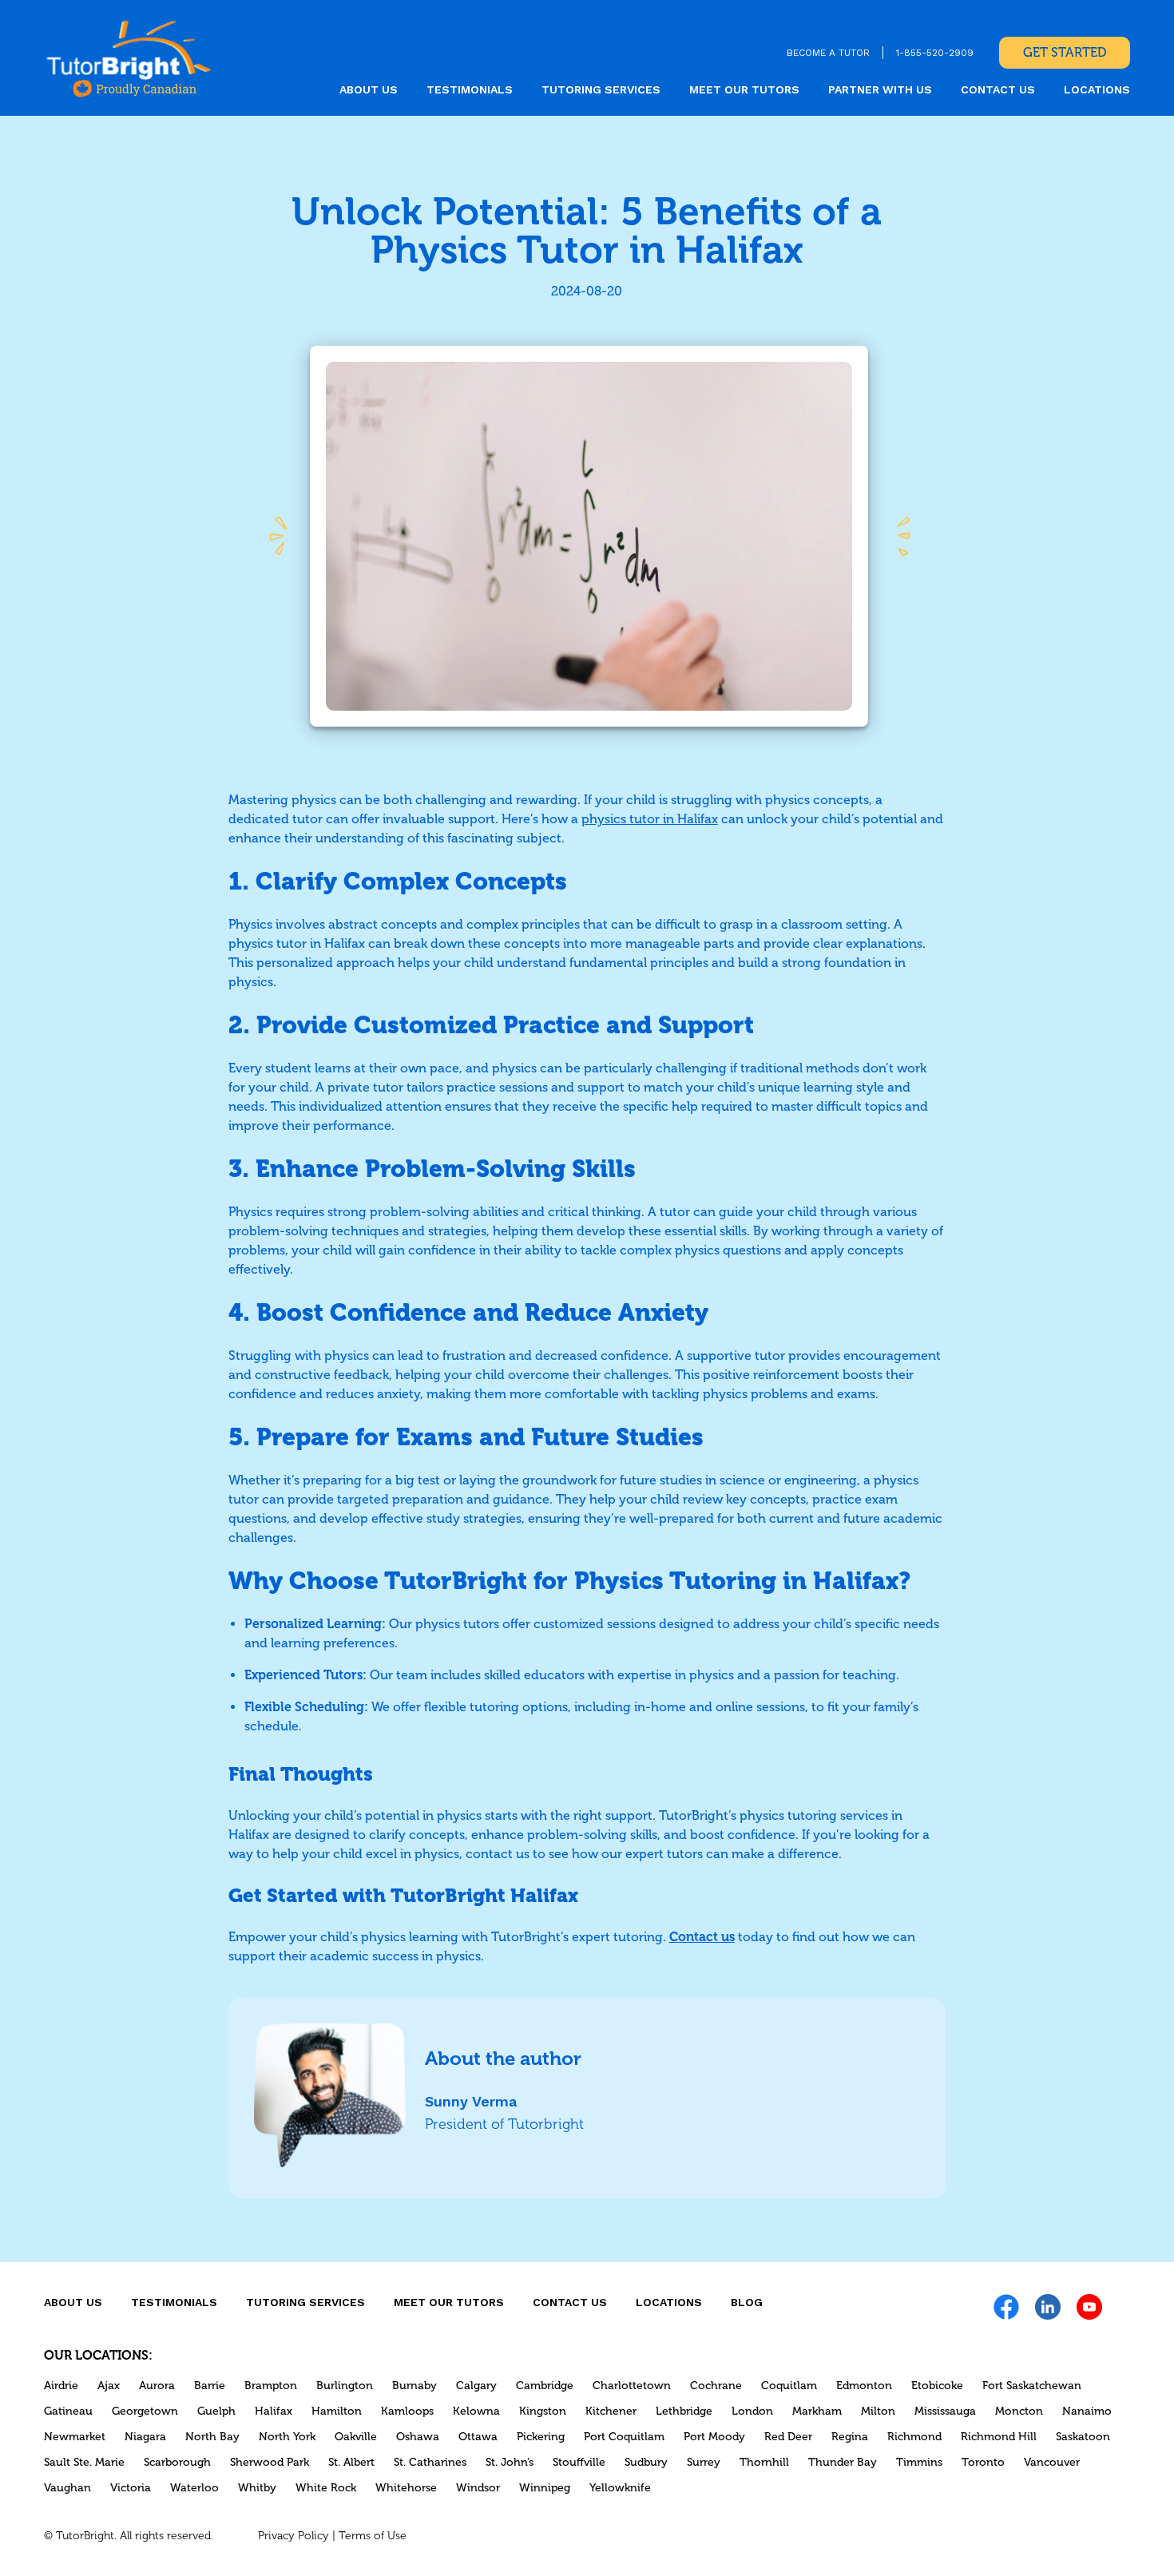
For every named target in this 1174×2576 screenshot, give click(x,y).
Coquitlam (789, 2386)
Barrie (210, 2386)
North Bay (212, 2437)
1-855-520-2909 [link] (935, 53)
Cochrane (716, 2386)
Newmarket (75, 2437)
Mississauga (945, 2411)
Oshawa (418, 2437)
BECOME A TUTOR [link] (828, 53)
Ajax (109, 2386)
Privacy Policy (293, 2536)
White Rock (326, 2488)
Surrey (704, 2462)
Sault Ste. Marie (84, 2462)
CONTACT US (998, 89)
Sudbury (646, 2462)
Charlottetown (632, 2386)
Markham (817, 2411)
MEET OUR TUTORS (744, 89)
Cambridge (545, 2386)
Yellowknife (620, 2488)
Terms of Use (373, 2536)
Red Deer (788, 2437)
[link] (129, 58)
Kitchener (611, 2411)
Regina (850, 2437)
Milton (878, 2411)
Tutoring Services (601, 89)
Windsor (478, 2488)
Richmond (914, 2437)
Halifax (274, 2411)
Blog (747, 2302)
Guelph (216, 2411)
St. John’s (510, 2462)
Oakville (356, 2437)
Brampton (271, 2386)
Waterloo (194, 2488)
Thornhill (764, 2462)
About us (369, 89)
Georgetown (145, 2411)
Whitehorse (406, 2488)
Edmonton (864, 2386)
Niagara (145, 2437)
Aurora (157, 2386)
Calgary (476, 2386)
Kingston (543, 2411)
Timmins (919, 2462)
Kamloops (407, 2411)
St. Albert (351, 2462)
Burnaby (414, 2386)
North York (287, 2437)
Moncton (1019, 2411)
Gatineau (68, 2411)
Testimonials (470, 89)
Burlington (345, 2386)
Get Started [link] (1065, 52)
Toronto (983, 2462)
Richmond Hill (999, 2437)
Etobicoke (937, 2386)
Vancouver (1052, 2462)
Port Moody (714, 2437)
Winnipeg (545, 2488)
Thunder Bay (843, 2462)
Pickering (541, 2437)
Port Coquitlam (624, 2437)
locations (1097, 89)
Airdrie (61, 2386)
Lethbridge (684, 2411)
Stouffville (579, 2462)
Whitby (257, 2488)
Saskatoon (1083, 2437)
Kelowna (476, 2411)
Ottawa (478, 2437)
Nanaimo (1087, 2411)
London (752, 2411)
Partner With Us (880, 89)
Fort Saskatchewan (1032, 2386)
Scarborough (177, 2462)
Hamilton (337, 2411)
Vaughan (67, 2488)
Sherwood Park (270, 2462)
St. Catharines (430, 2462)
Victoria (131, 2488)
